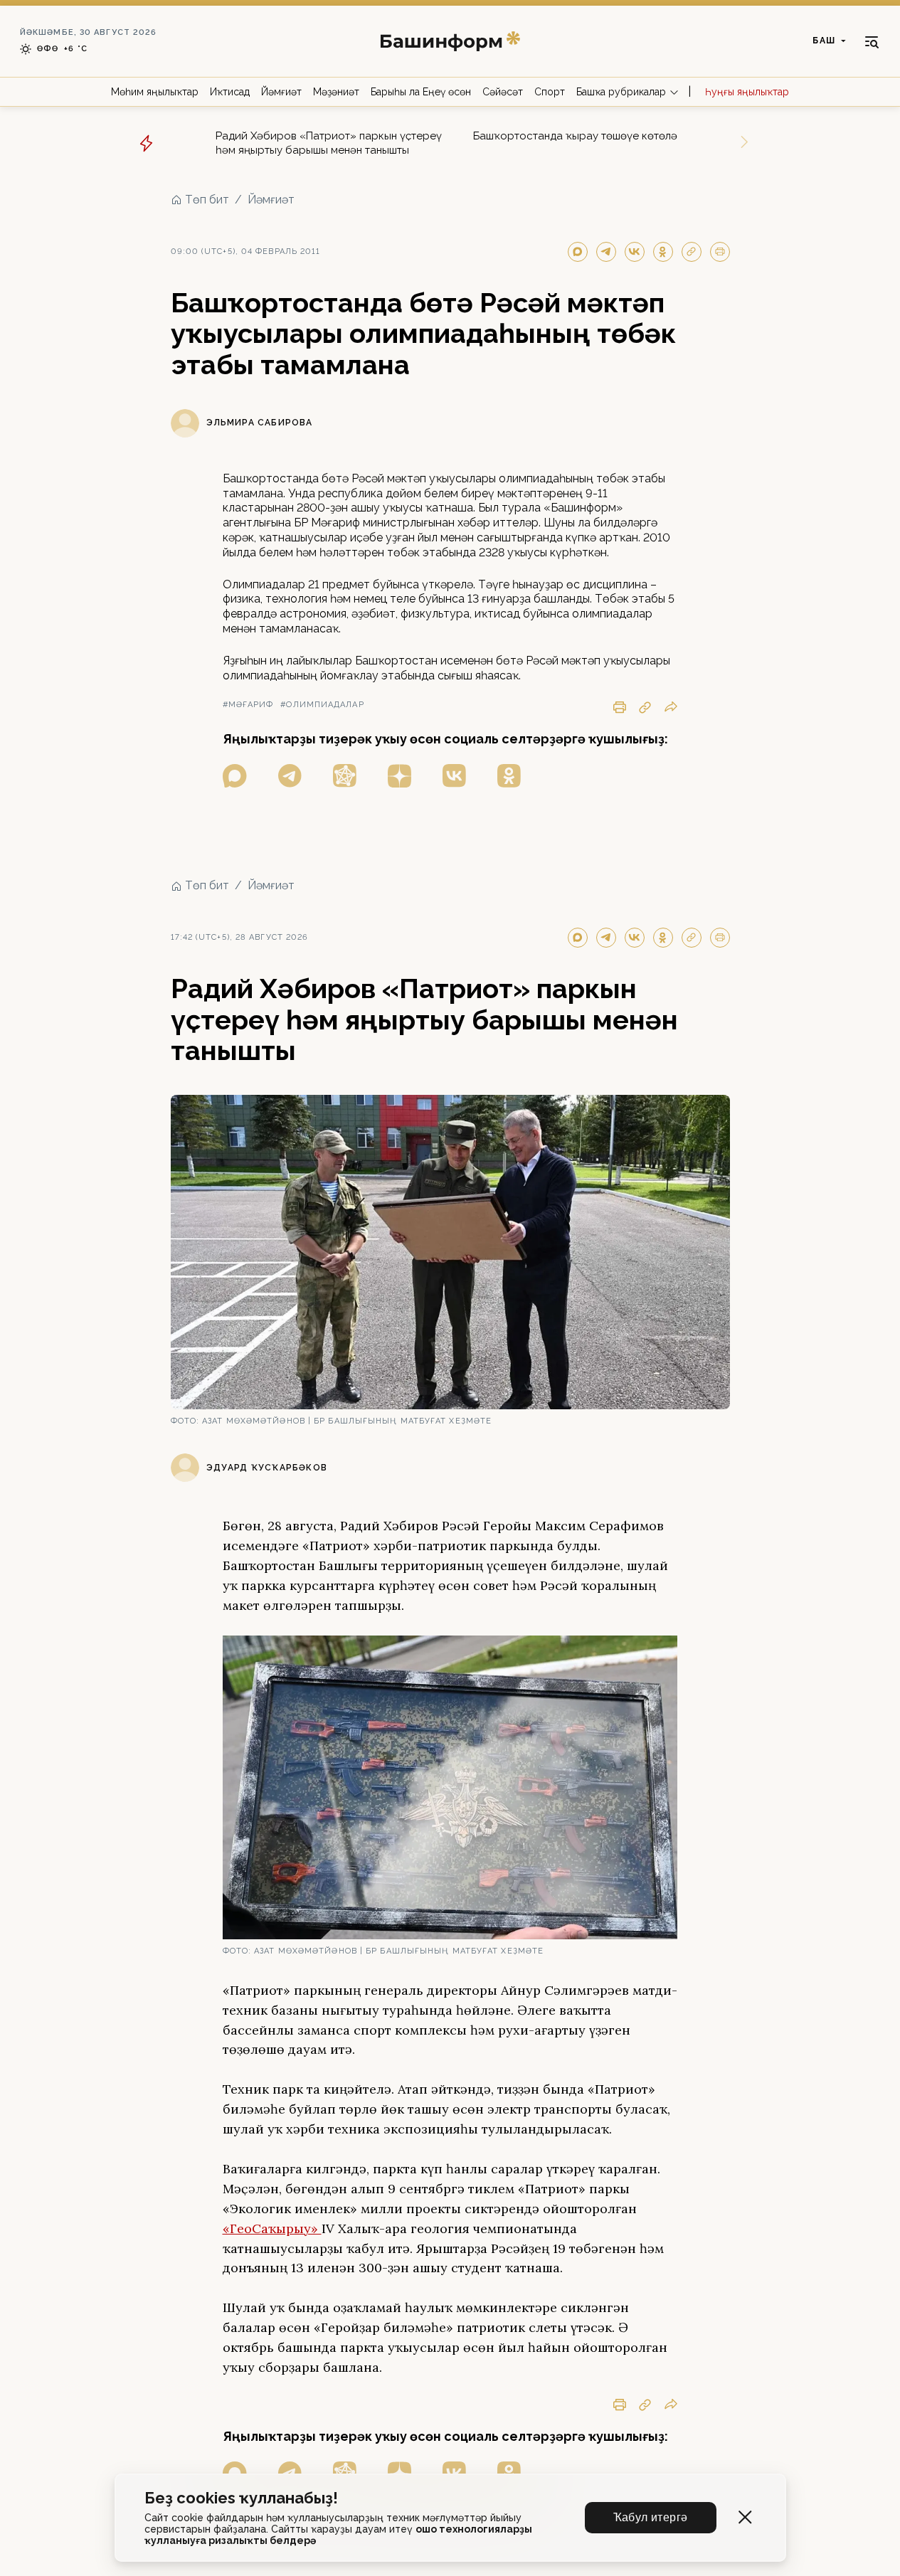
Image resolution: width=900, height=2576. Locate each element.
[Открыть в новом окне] (235, 776)
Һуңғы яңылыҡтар (747, 92)
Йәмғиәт (281, 92)
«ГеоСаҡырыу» (272, 2228)
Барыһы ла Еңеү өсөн (421, 92)
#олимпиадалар (322, 705)
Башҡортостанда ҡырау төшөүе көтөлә (575, 136)
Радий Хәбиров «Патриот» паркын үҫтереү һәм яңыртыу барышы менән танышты (329, 143)
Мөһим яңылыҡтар (155, 92)
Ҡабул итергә (651, 2517)
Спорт (550, 92)
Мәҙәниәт (336, 92)
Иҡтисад (230, 92)
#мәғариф (248, 705)
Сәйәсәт (503, 92)
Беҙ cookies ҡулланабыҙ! (241, 2498)
